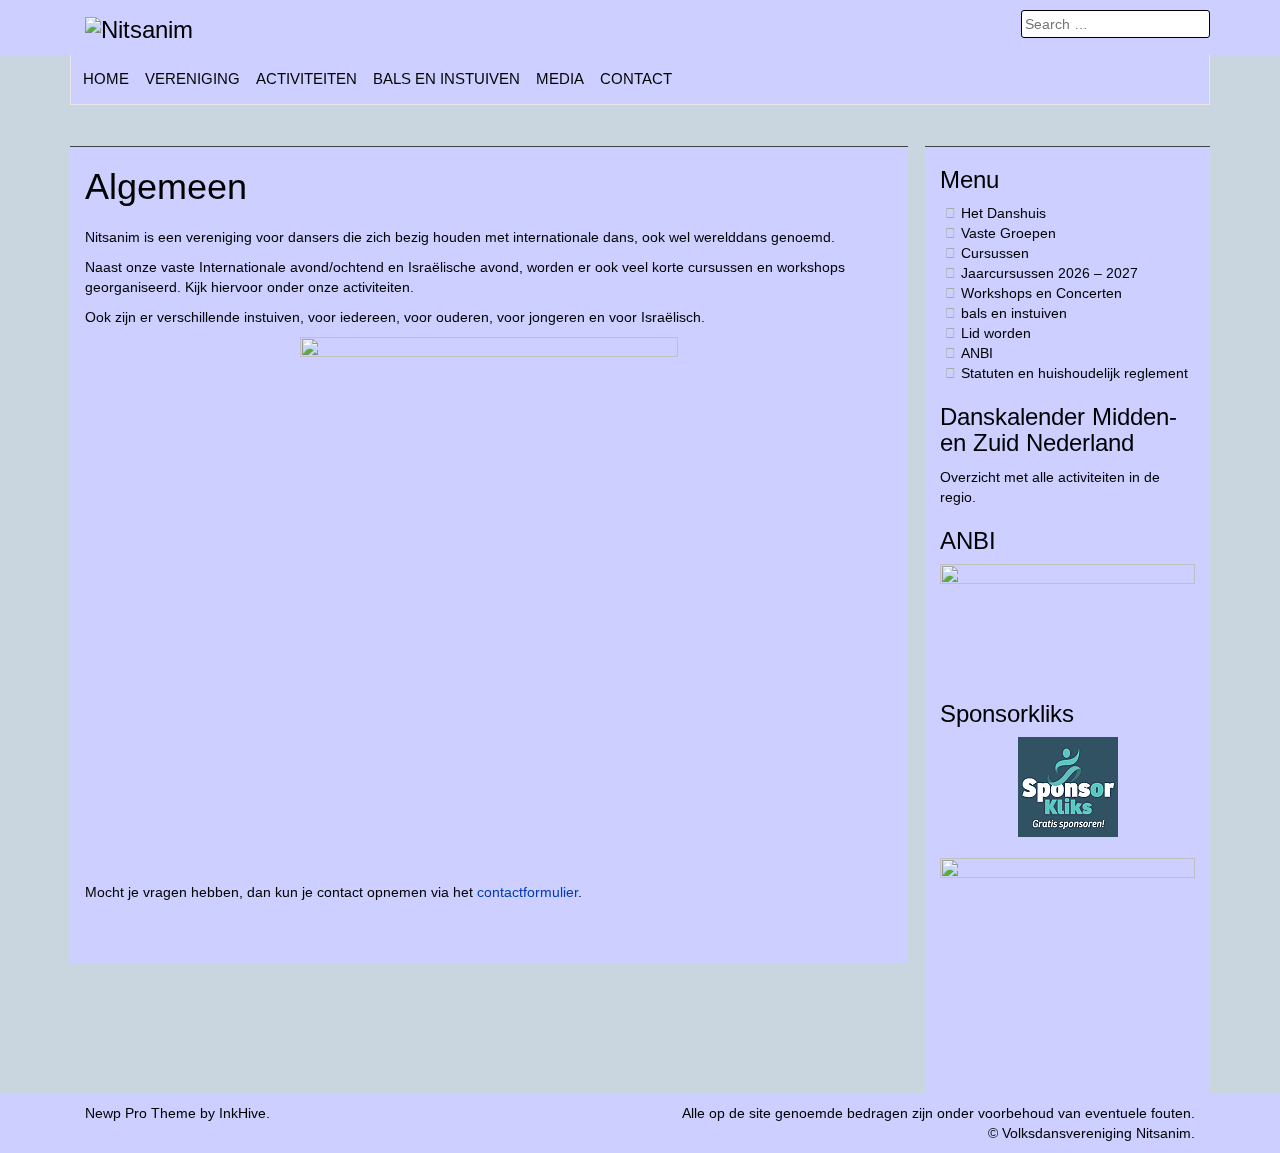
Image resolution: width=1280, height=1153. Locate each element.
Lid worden (996, 333)
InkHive (242, 1113)
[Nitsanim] (139, 28)
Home (106, 78)
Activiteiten (306, 78)
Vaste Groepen (1008, 233)
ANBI (977, 353)
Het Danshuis (1003, 213)
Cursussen (995, 253)
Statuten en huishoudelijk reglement (1074, 373)
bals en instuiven (446, 78)
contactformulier (527, 892)
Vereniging (192, 78)
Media (560, 78)
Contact (636, 78)
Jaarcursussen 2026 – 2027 (1049, 273)
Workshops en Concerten (1041, 293)
